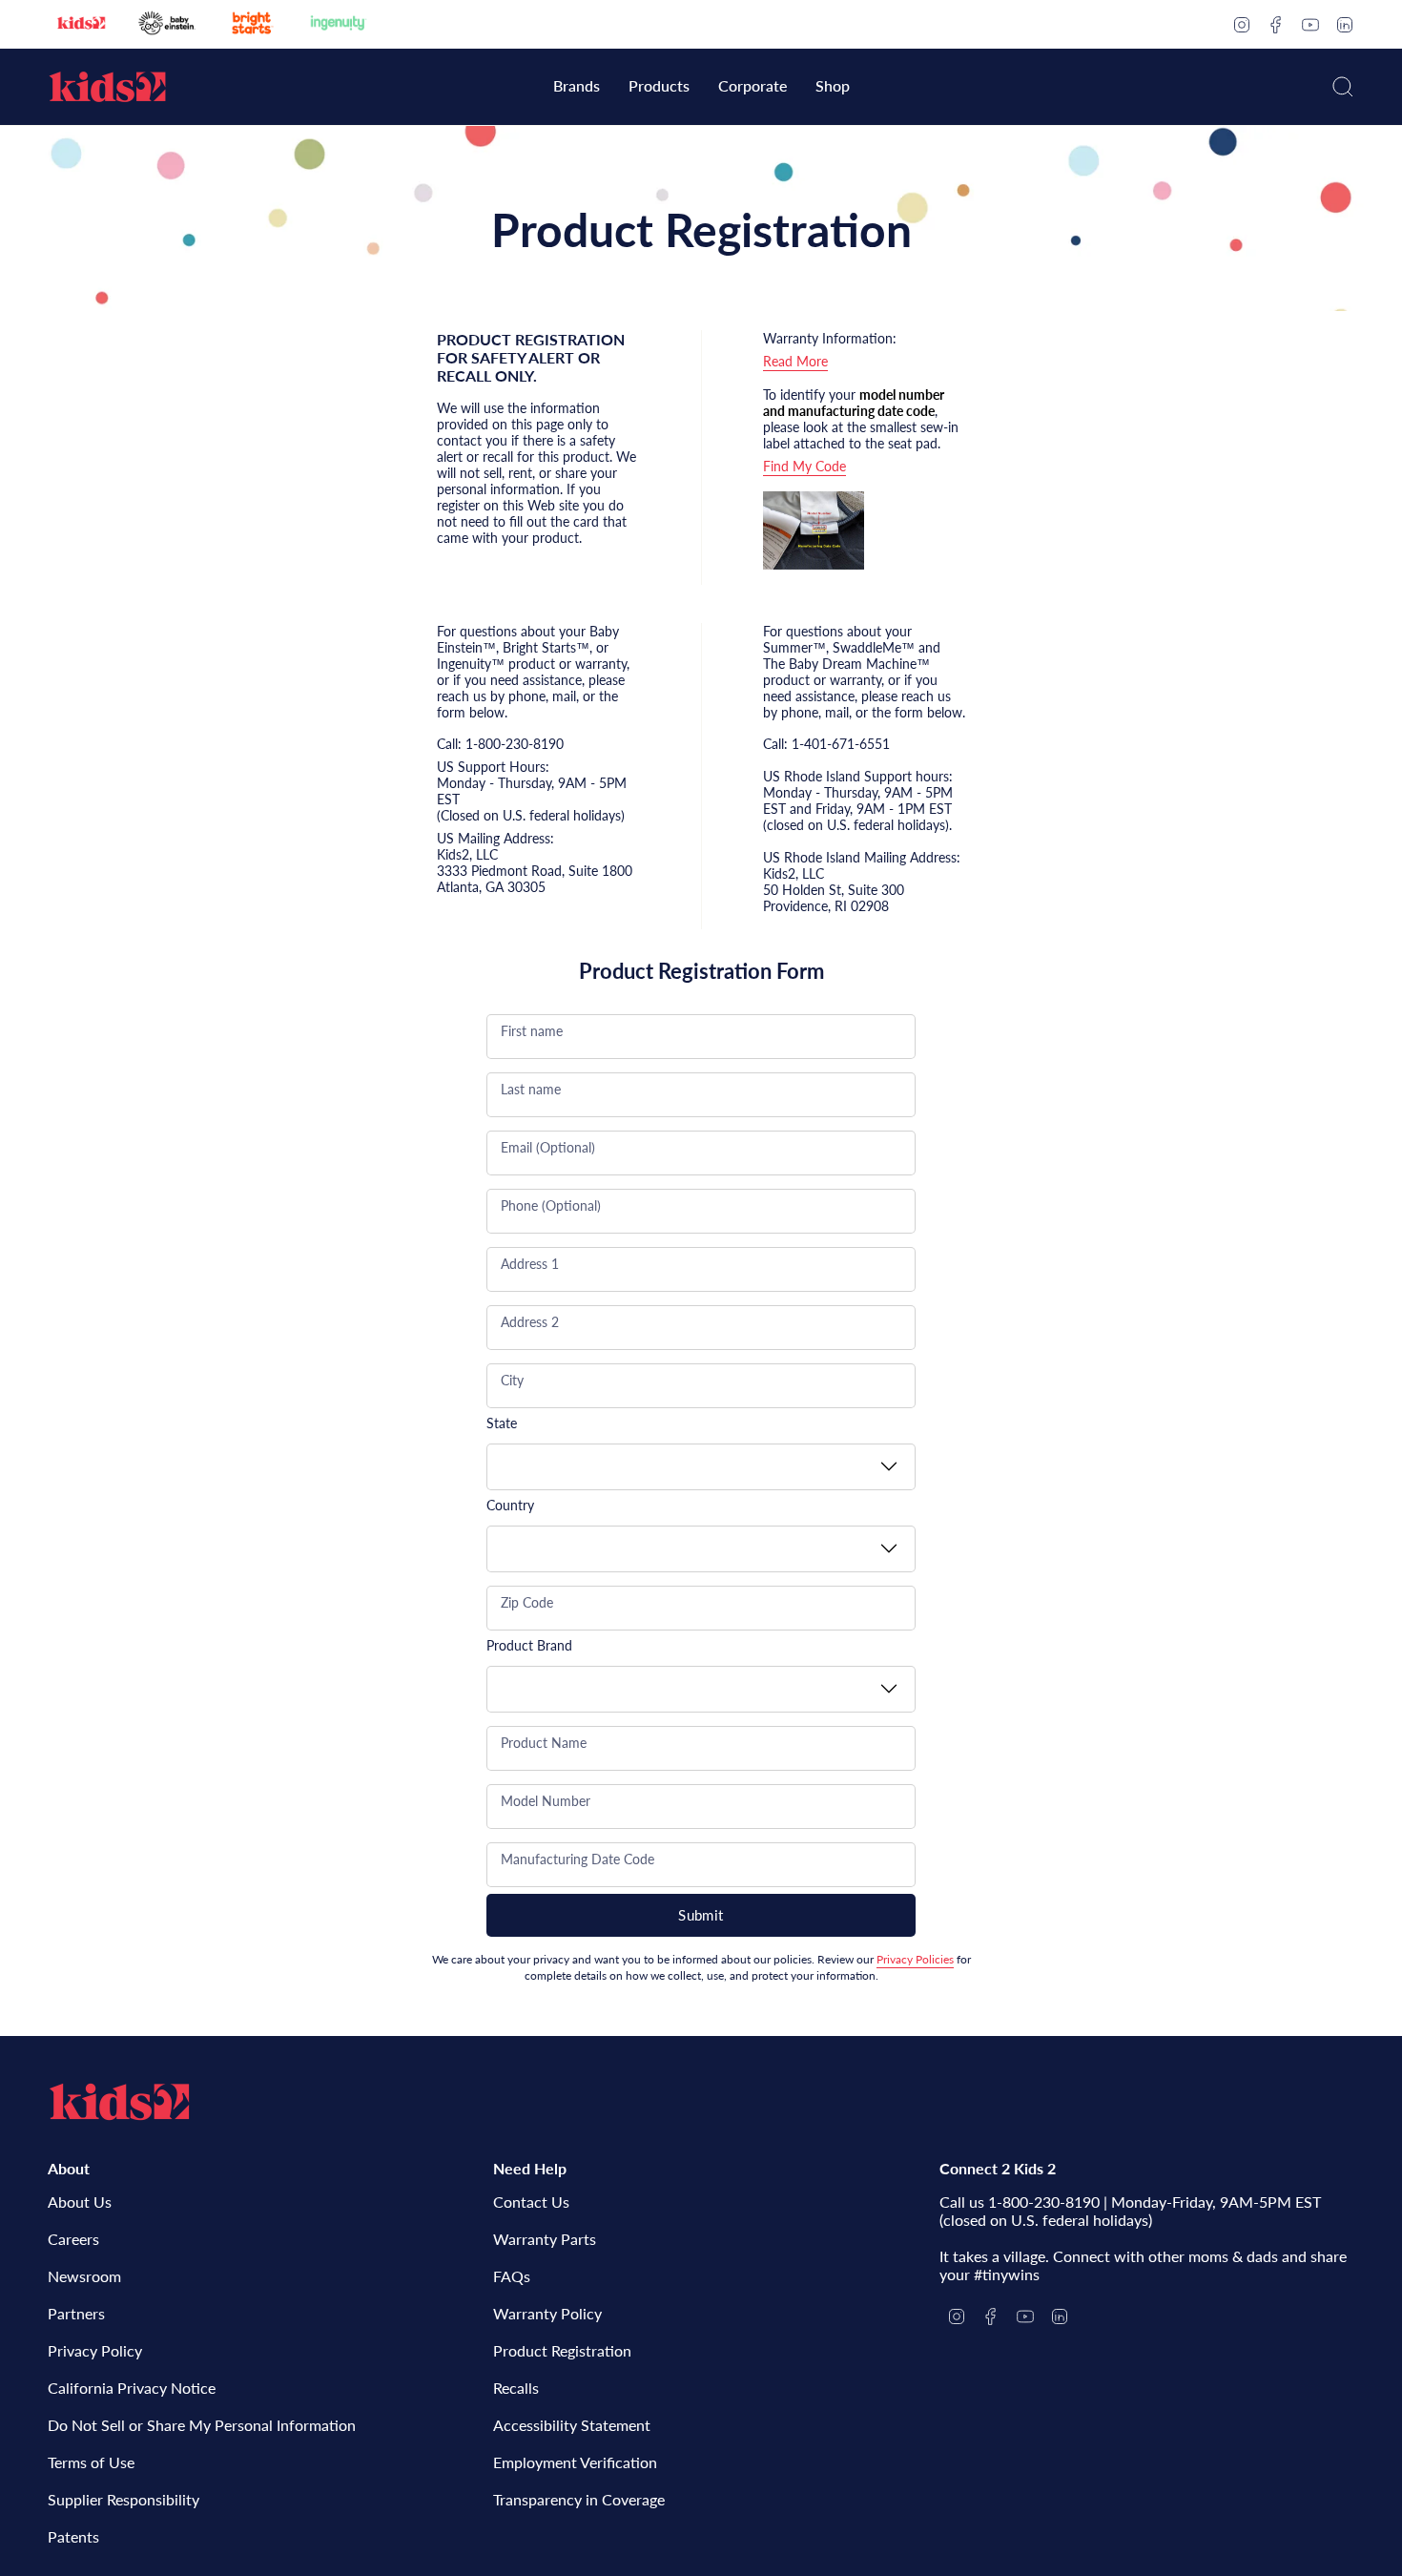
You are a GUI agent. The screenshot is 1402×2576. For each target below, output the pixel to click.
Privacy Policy (95, 2350)
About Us (80, 2202)
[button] (577, 87)
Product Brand (529, 1645)
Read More (795, 361)
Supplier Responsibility (124, 2499)
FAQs (512, 2276)
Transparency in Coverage (579, 2499)
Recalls (516, 2388)
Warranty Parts (545, 2239)
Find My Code (804, 466)
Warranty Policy (547, 2313)
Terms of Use (91, 2462)
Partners (76, 2313)
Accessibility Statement (572, 2425)
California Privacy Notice (132, 2388)
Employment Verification (575, 2462)
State (502, 1423)
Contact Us (531, 2202)
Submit (701, 1915)
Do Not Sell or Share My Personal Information (202, 2425)
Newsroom (84, 2276)
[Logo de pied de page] (119, 2102)
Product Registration (562, 2350)
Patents (73, 2536)
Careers (73, 2239)
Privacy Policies (915, 1959)
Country (510, 1505)
